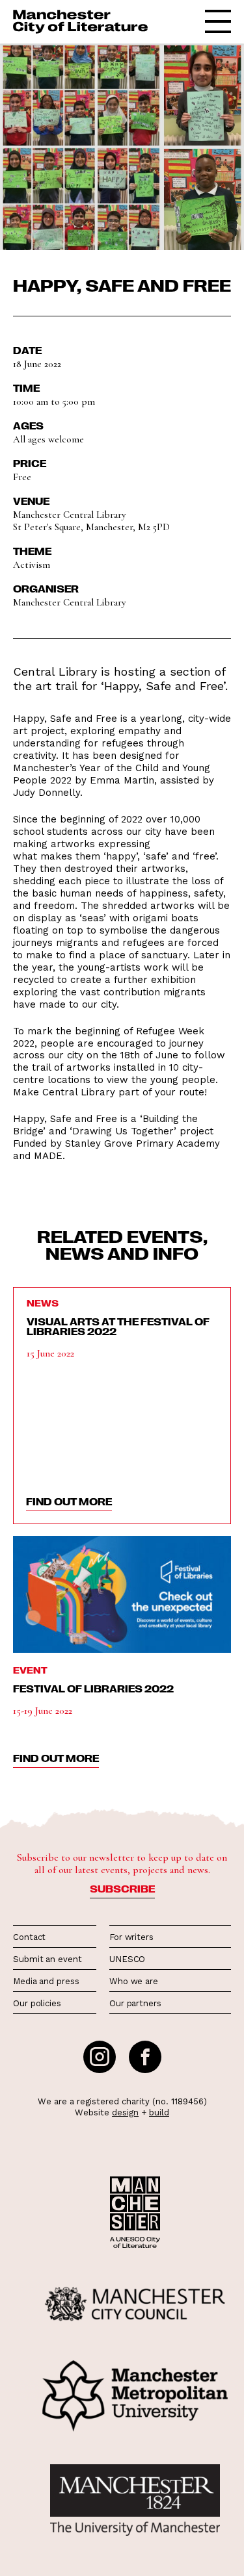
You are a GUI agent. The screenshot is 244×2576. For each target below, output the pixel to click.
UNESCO (127, 1959)
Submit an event (47, 1959)
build (159, 2112)
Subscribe (122, 1889)
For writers (131, 1937)
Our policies (37, 2003)
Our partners (135, 2003)
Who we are (134, 1981)
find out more (69, 1501)
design (125, 2112)
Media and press (46, 1981)
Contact (29, 1937)
